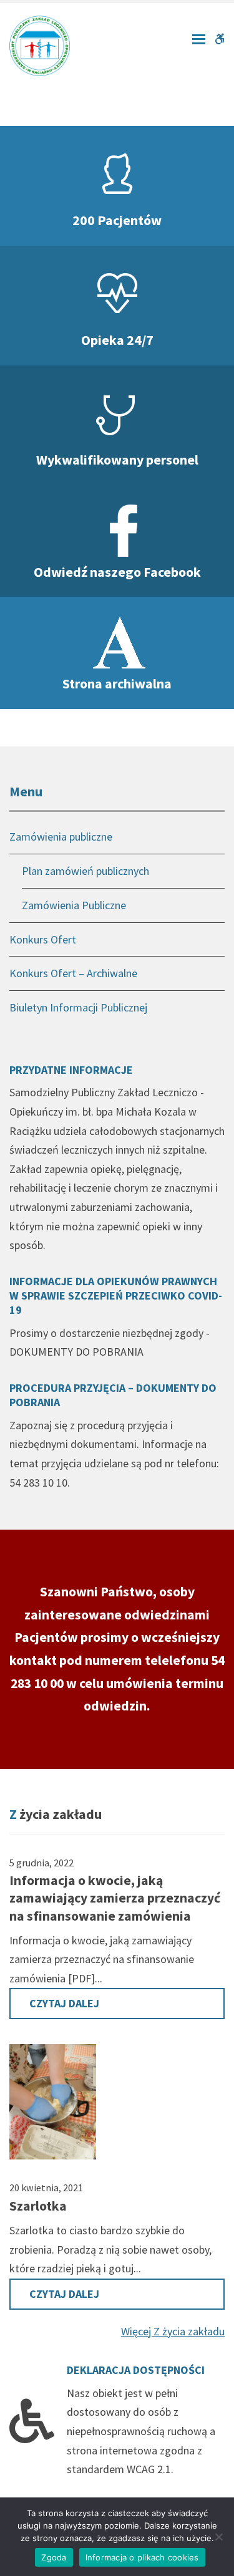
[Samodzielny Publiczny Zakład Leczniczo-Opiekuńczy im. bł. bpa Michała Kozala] (40, 45)
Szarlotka (38, 2206)
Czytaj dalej (64, 2003)
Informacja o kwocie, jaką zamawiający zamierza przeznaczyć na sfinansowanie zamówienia (115, 1898)
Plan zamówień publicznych (85, 871)
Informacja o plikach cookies (142, 2557)
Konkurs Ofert (43, 939)
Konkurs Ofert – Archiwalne (73, 973)
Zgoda (54, 2557)
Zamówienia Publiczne (74, 905)
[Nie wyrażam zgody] (218, 2537)
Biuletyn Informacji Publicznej (78, 1007)
